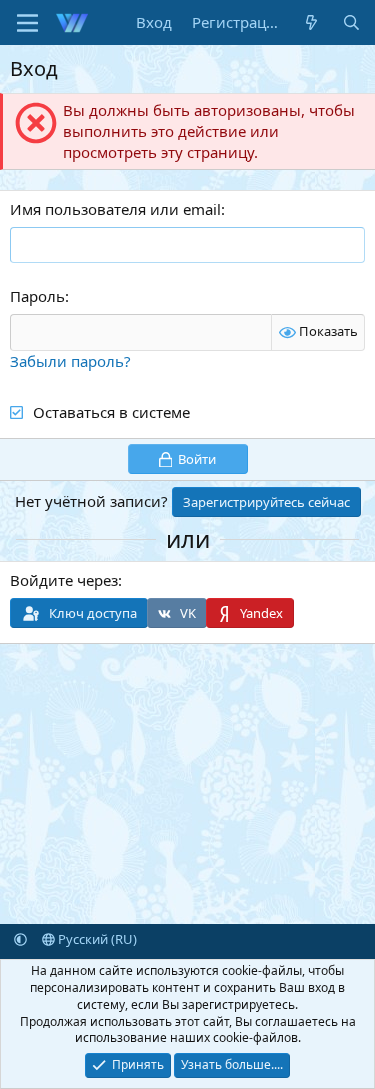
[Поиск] (351, 22)
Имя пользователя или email (115, 209)
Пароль (37, 296)
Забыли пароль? (70, 361)
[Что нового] (311, 22)
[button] (20, 939)
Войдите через (64, 580)
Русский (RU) (96, 939)
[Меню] (27, 23)
